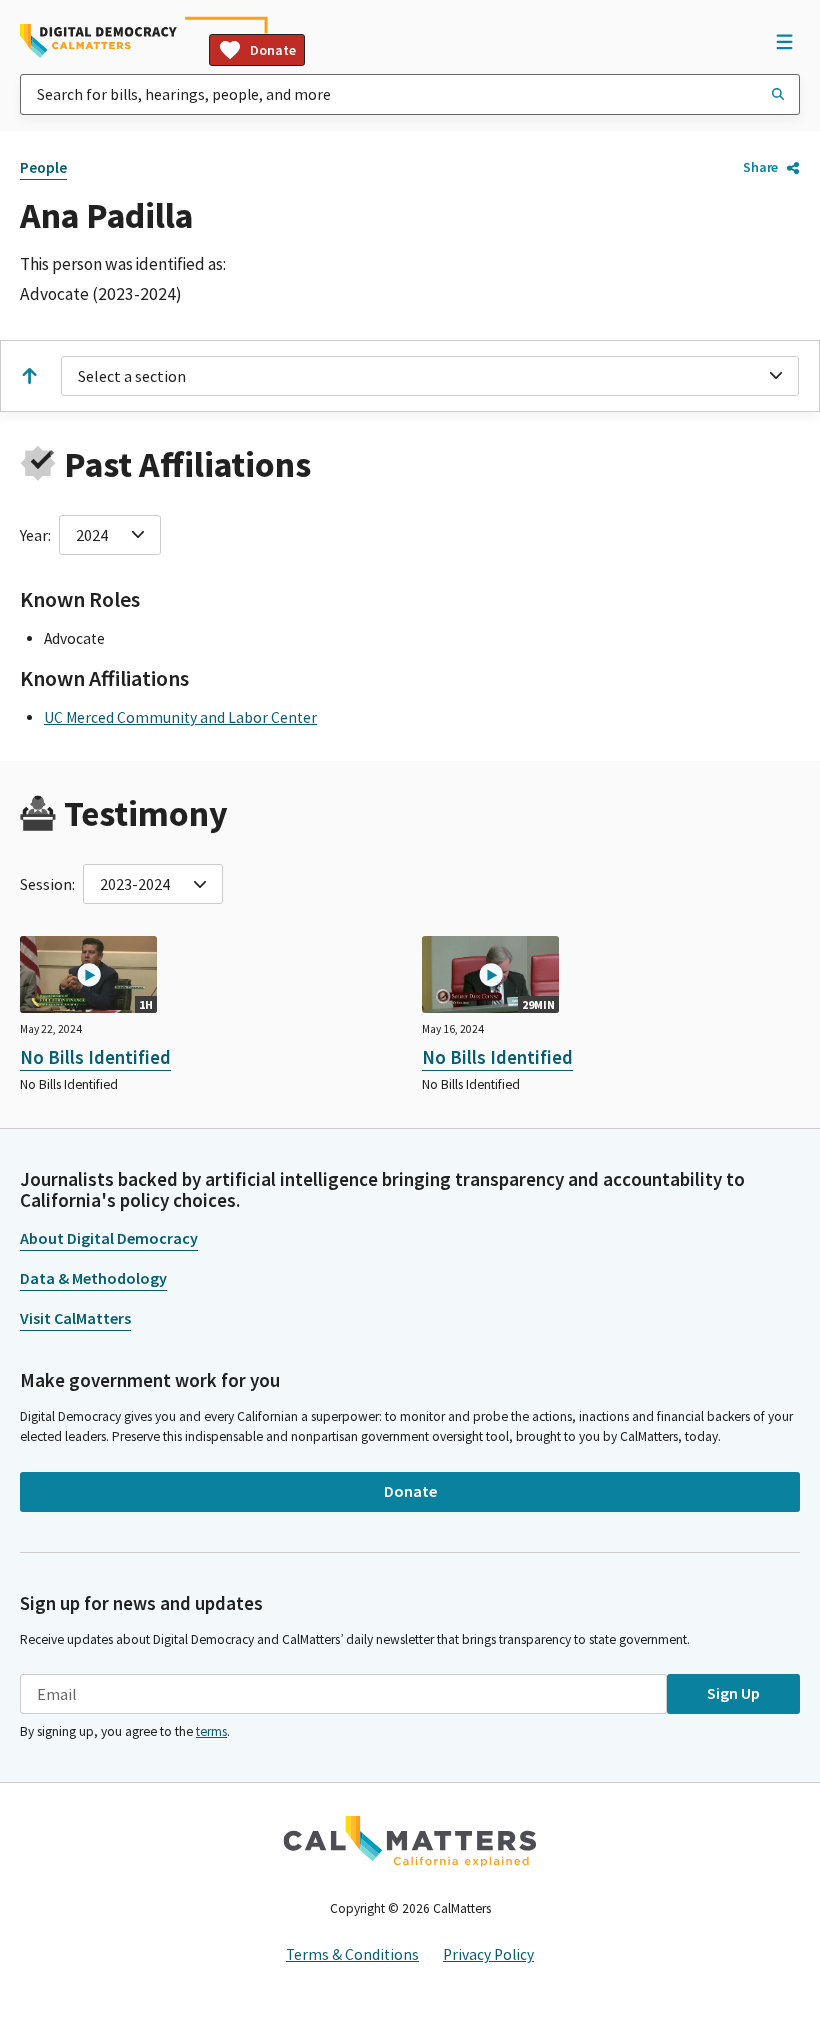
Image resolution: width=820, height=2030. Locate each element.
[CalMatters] (410, 1841)
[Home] (98, 41)
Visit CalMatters (75, 1318)
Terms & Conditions (352, 1954)
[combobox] (410, 94)
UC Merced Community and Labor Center (180, 717)
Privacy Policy (488, 1954)
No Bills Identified (95, 1057)
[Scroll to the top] (29, 376)
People (43, 167)
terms (211, 1731)
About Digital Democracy (109, 1238)
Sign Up (733, 1693)
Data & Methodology (93, 1278)
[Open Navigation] (784, 41)
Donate (273, 50)
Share (760, 167)
